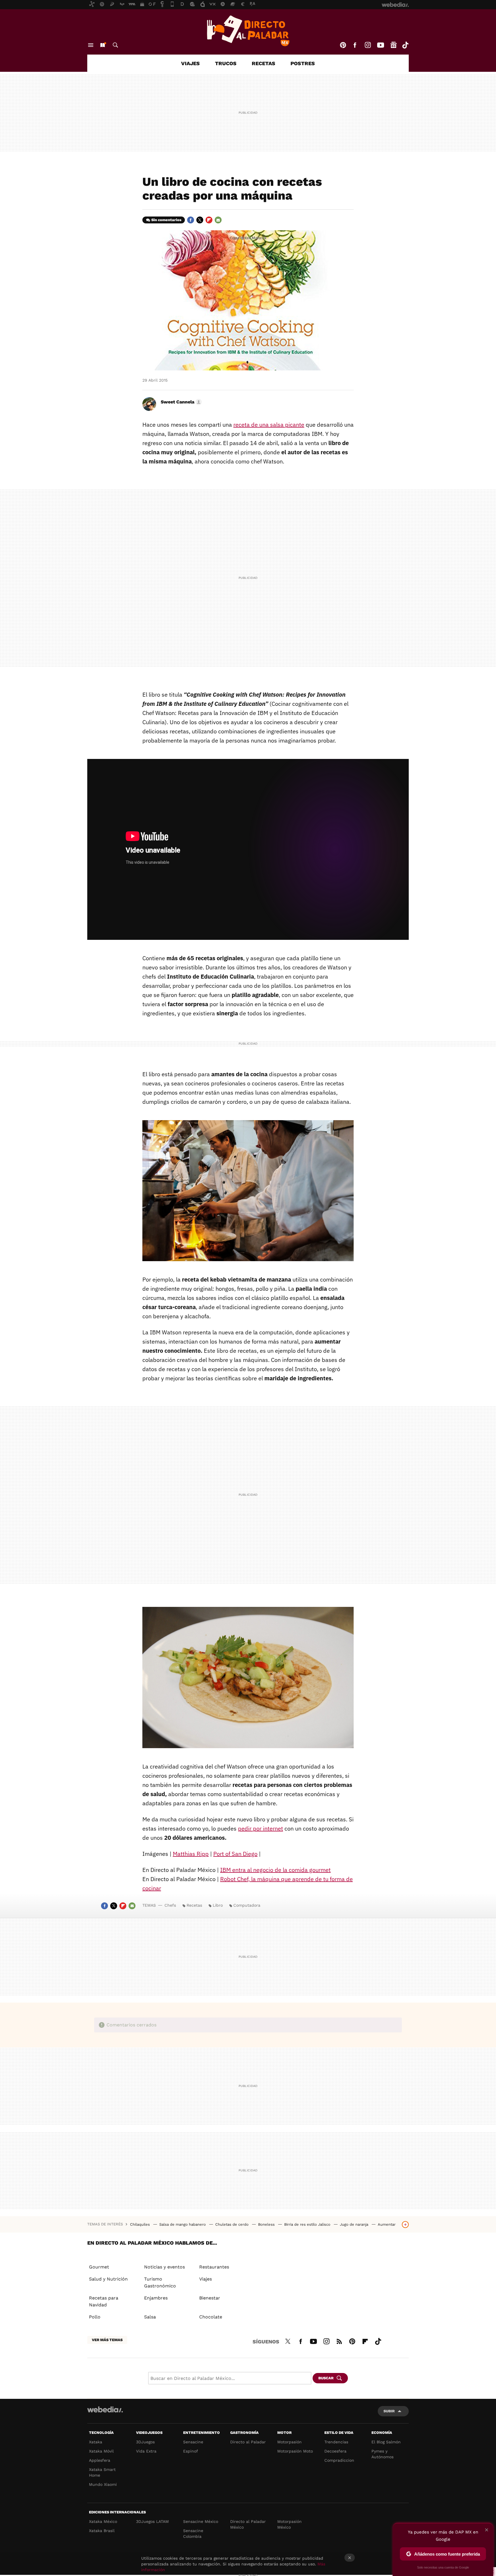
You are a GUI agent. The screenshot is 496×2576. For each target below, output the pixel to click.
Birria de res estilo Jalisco (308, 2224)
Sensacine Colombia (193, 2534)
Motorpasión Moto (295, 2451)
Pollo (95, 2317)
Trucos (226, 63)
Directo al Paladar (248, 2442)
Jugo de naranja (355, 2224)
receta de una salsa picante (269, 425)
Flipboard (209, 220)
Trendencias (336, 2442)
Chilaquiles (141, 2224)
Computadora (247, 1905)
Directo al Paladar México (248, 2524)
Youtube (381, 45)
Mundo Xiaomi (103, 2484)
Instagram (368, 45)
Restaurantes (214, 2267)
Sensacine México (201, 2521)
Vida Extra (146, 2451)
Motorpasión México (289, 2524)
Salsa (150, 2317)
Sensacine (193, 2442)
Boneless (267, 2224)
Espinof (191, 2451)
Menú (91, 45)
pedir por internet (260, 1828)
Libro (218, 1905)
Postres (303, 63)
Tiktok (405, 45)
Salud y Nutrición (108, 2279)
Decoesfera (335, 2451)
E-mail (218, 220)
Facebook (355, 45)
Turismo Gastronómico (160, 2282)
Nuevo (102, 45)
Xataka (96, 2442)
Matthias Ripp (191, 1854)
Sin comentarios (166, 220)
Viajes (190, 63)
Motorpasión (289, 2442)
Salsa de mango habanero (183, 2224)
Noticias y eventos (164, 2267)
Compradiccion (339, 2460)
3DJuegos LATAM (152, 2521)
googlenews (394, 45)
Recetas (263, 63)
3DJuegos (145, 2442)
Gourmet (99, 2267)
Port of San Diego (235, 1854)
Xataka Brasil (102, 2531)
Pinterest (343, 45)
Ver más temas (107, 2340)
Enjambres (156, 2298)
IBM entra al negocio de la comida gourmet (275, 1870)
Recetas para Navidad (104, 2301)
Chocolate (211, 2317)
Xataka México (103, 2521)
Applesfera (100, 2460)
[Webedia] (105, 2409)
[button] (180, 402)
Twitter (200, 220)
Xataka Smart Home (102, 2472)
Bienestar (210, 2298)
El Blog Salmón (386, 2442)
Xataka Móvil (101, 2451)
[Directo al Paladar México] (248, 31)
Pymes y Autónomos (382, 2454)
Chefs (170, 1905)
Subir (389, 2411)
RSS (339, 2341)
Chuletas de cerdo (232, 2224)
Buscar (115, 45)
